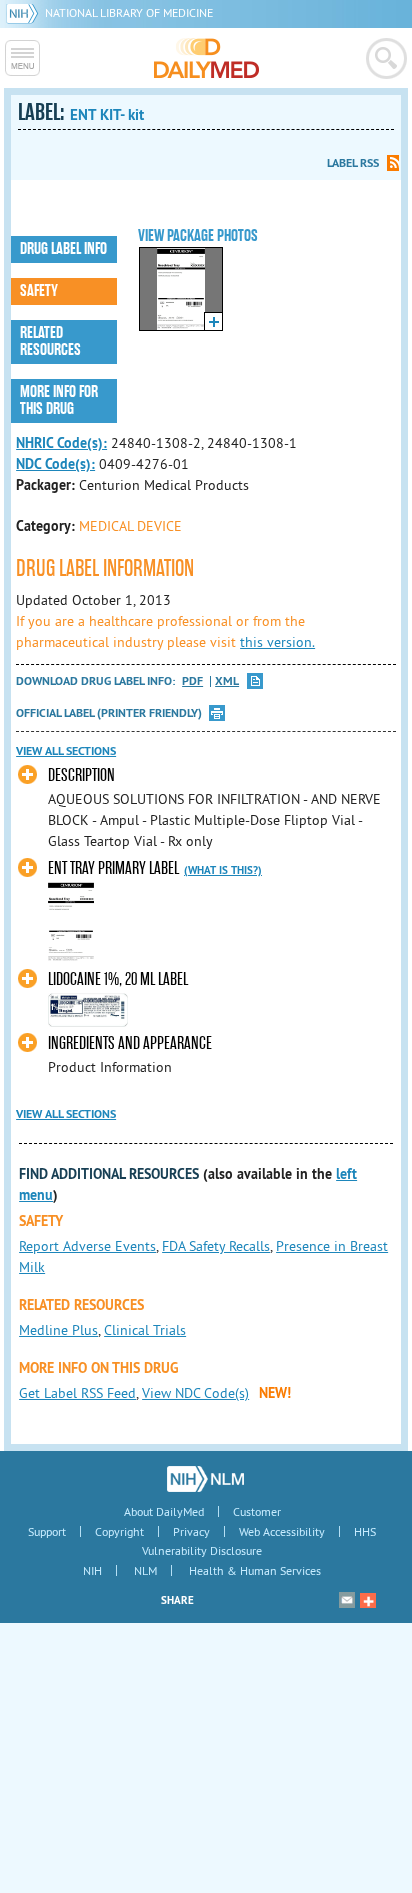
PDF (192, 681)
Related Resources (50, 341)
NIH (92, 1570)
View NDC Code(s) (195, 1393)
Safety (39, 291)
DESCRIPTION (81, 775)
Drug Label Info (63, 249)
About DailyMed (164, 1511)
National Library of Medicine (129, 12)
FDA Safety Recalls (216, 1246)
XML (227, 681)
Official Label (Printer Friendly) (109, 713)
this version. (277, 642)
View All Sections (66, 751)
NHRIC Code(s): (61, 443)
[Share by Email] (347, 1600)
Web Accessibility (282, 1531)
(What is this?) (223, 870)
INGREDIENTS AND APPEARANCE (130, 1043)
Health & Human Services (255, 1570)
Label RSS (353, 163)
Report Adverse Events (87, 1246)
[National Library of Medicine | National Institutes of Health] (205, 1479)
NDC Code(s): (55, 464)
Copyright (119, 1531)
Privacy (191, 1531)
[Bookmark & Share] (368, 1600)
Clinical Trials (145, 1330)
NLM (145, 1570)
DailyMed (206, 58)
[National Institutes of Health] (25, 12)
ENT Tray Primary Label (113, 868)
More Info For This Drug (59, 400)
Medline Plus (58, 1330)
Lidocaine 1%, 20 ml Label (118, 979)
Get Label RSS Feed (77, 1393)
